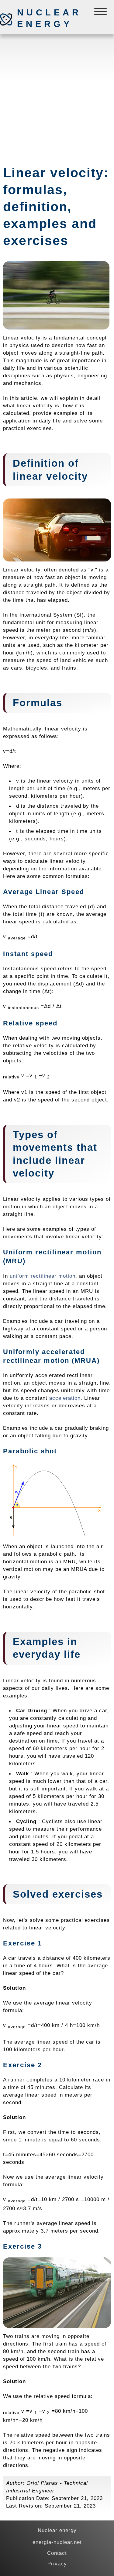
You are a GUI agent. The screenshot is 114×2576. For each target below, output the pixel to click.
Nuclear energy (49, 18)
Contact (57, 2553)
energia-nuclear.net (57, 2542)
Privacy (57, 2564)
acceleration (65, 1398)
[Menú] (101, 13)
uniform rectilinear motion (43, 1276)
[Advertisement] (57, 97)
